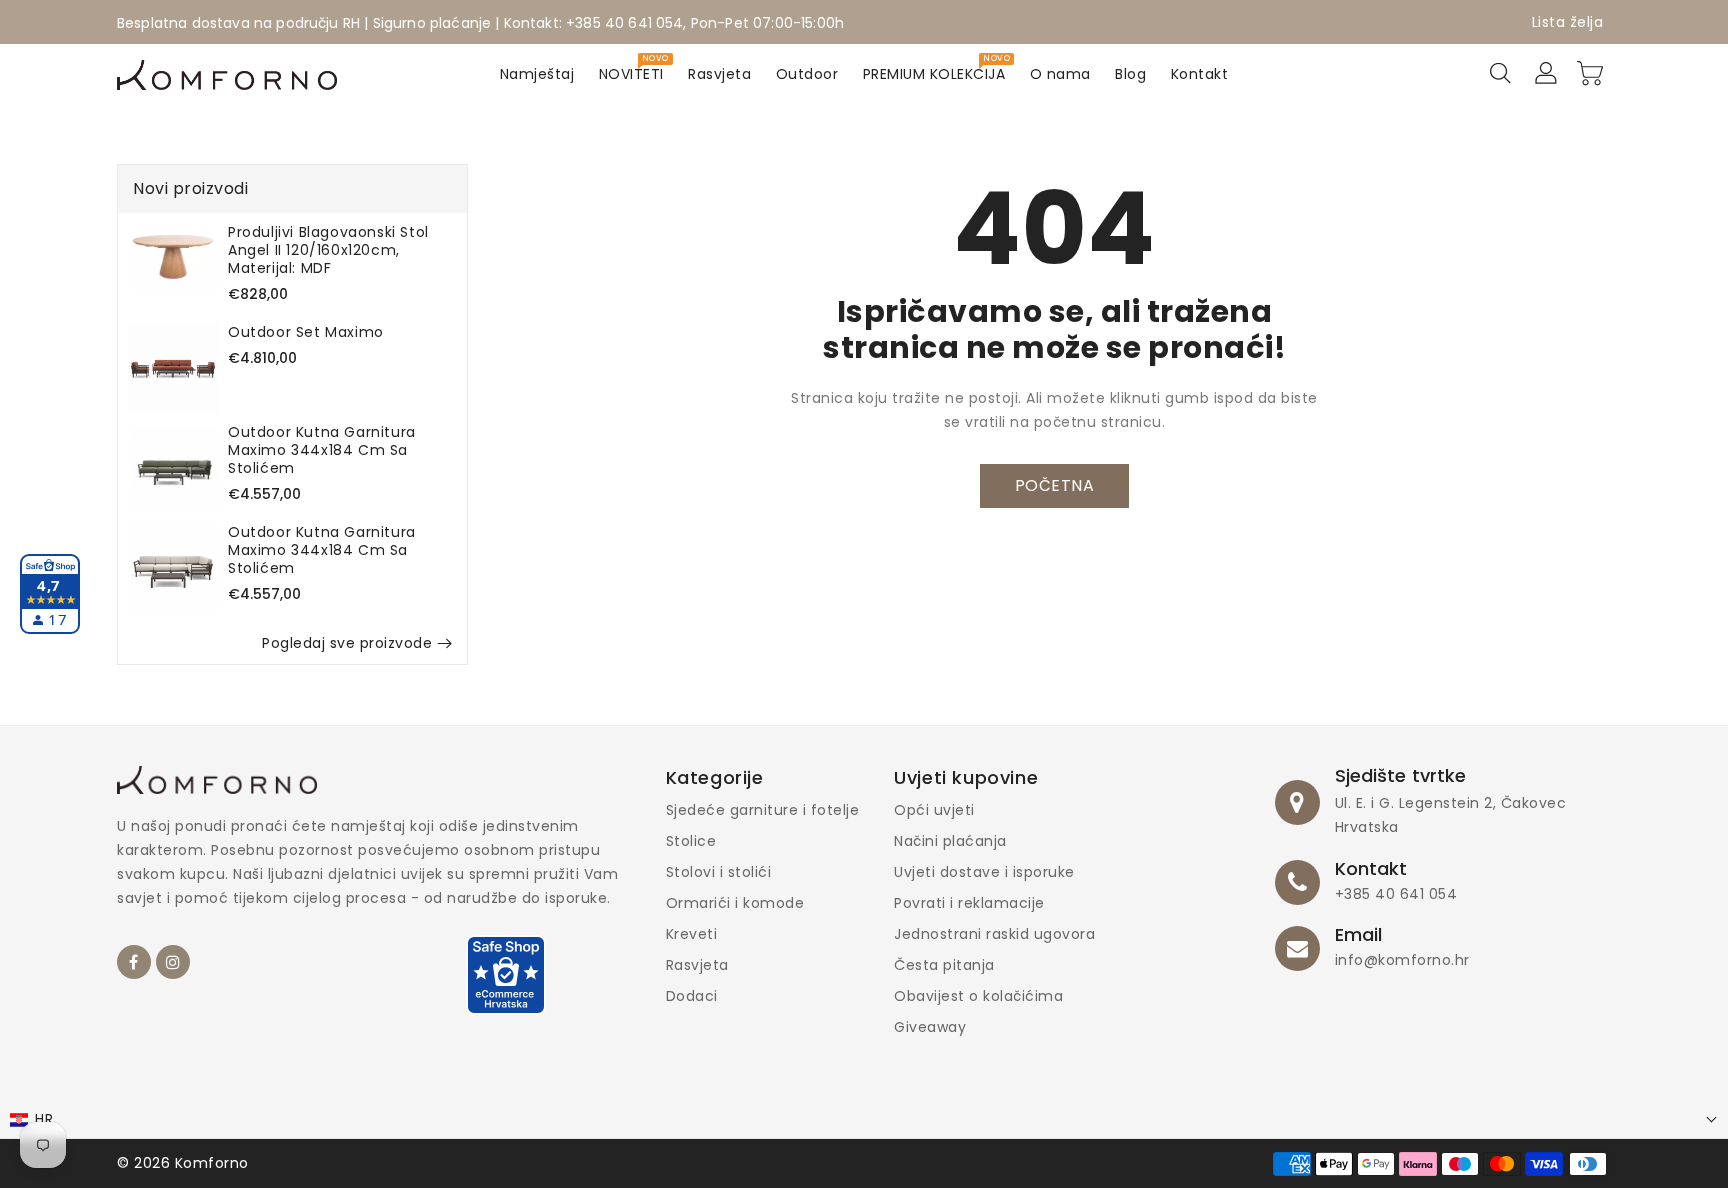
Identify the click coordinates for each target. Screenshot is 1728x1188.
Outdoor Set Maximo (306, 332)
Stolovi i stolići (719, 872)
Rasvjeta (697, 965)
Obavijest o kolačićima (978, 996)
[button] (864, 1119)
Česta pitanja (944, 965)
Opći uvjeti (934, 810)
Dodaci (692, 996)
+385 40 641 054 (1396, 894)
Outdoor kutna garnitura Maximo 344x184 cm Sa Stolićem (322, 450)
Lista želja (1568, 22)
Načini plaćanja (950, 841)
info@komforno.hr (1402, 960)
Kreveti (692, 934)
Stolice (691, 841)
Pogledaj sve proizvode (347, 643)
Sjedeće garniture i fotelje (763, 810)
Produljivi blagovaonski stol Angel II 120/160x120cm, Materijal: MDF (328, 250)
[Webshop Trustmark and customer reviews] (506, 984)
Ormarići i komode (735, 903)
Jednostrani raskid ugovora (994, 934)
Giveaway (930, 1027)
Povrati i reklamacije (969, 903)
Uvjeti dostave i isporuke (984, 872)
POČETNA (1055, 485)
